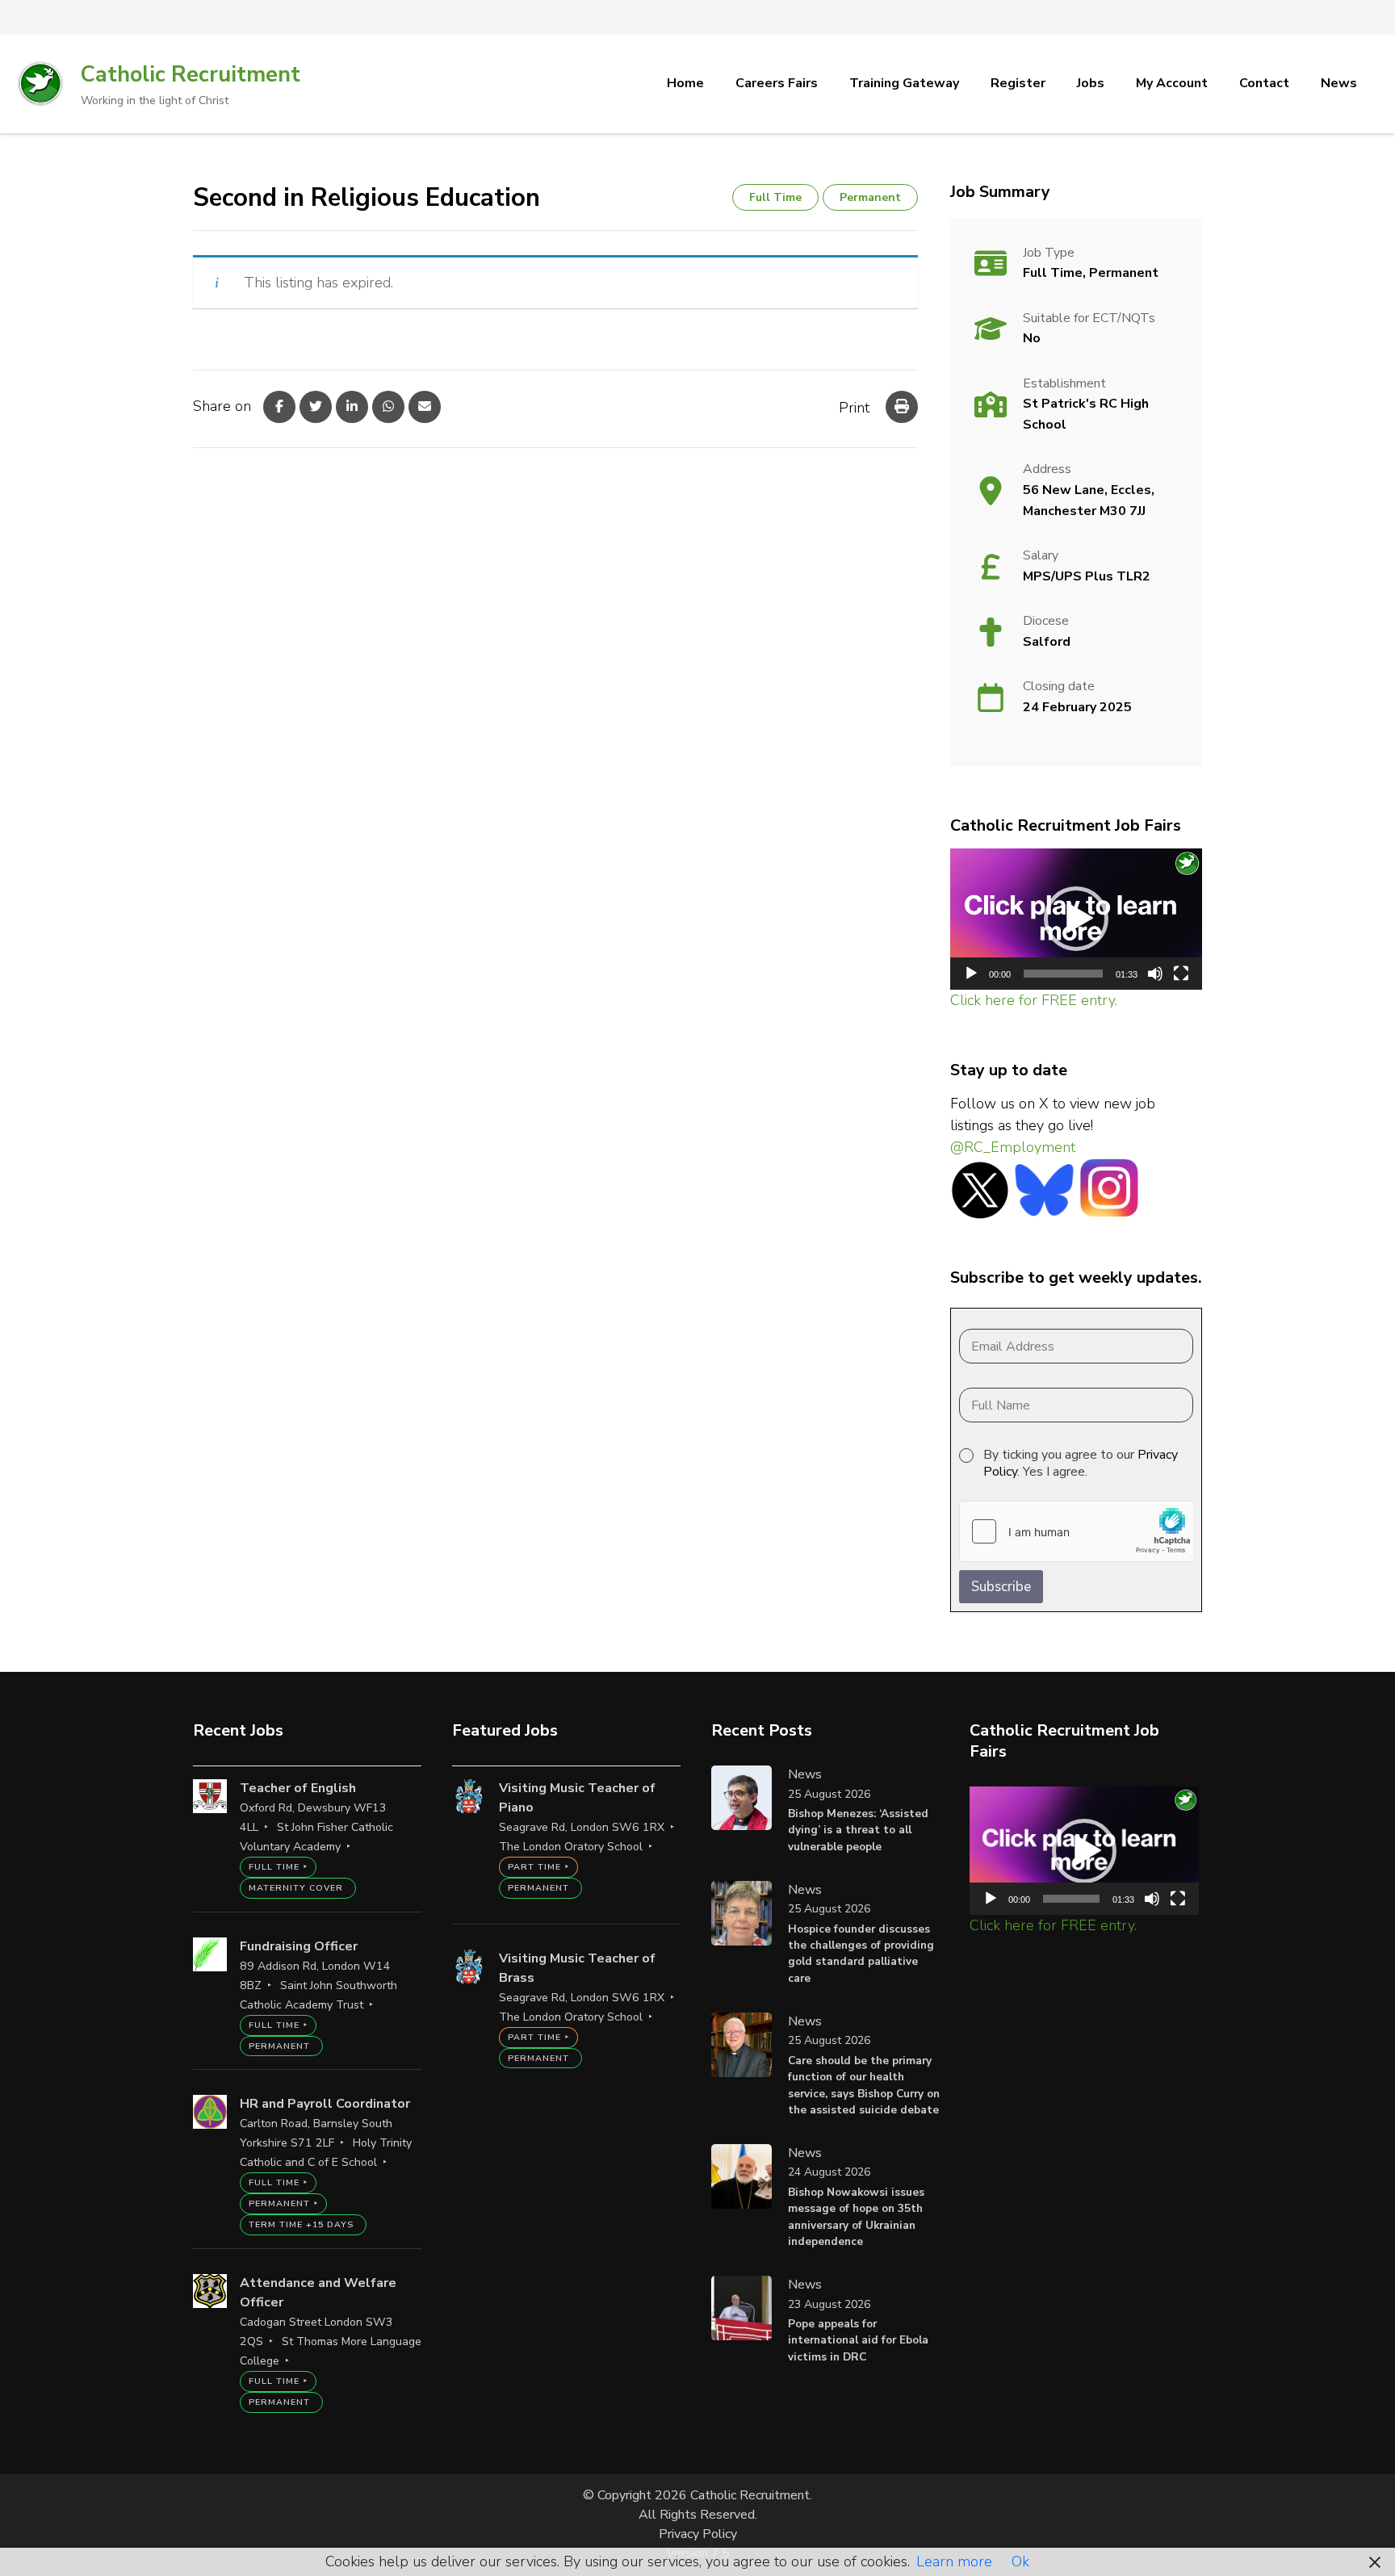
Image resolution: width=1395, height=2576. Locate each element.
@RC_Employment (1013, 1147)
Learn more (954, 2561)
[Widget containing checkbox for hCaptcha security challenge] (1077, 1531)
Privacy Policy (698, 2534)
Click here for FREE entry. (1034, 1000)
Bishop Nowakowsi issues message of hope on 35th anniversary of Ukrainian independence (856, 2217)
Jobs (1091, 83)
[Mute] (1155, 974)
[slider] (1064, 974)
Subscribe (1001, 1587)
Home (685, 83)
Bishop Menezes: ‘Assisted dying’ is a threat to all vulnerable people (858, 1830)
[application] (1077, 919)
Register (1018, 83)
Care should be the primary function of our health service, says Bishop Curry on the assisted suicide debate (864, 2085)
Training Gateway (904, 83)
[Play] (971, 974)
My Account (1172, 83)
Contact (1264, 83)
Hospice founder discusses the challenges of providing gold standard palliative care (861, 1954)
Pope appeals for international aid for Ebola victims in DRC (858, 2340)
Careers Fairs (777, 83)
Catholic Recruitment (191, 75)
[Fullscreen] (1181, 974)
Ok (1020, 2561)
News (1339, 83)
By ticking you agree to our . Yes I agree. (1081, 1464)
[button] (1076, 919)
